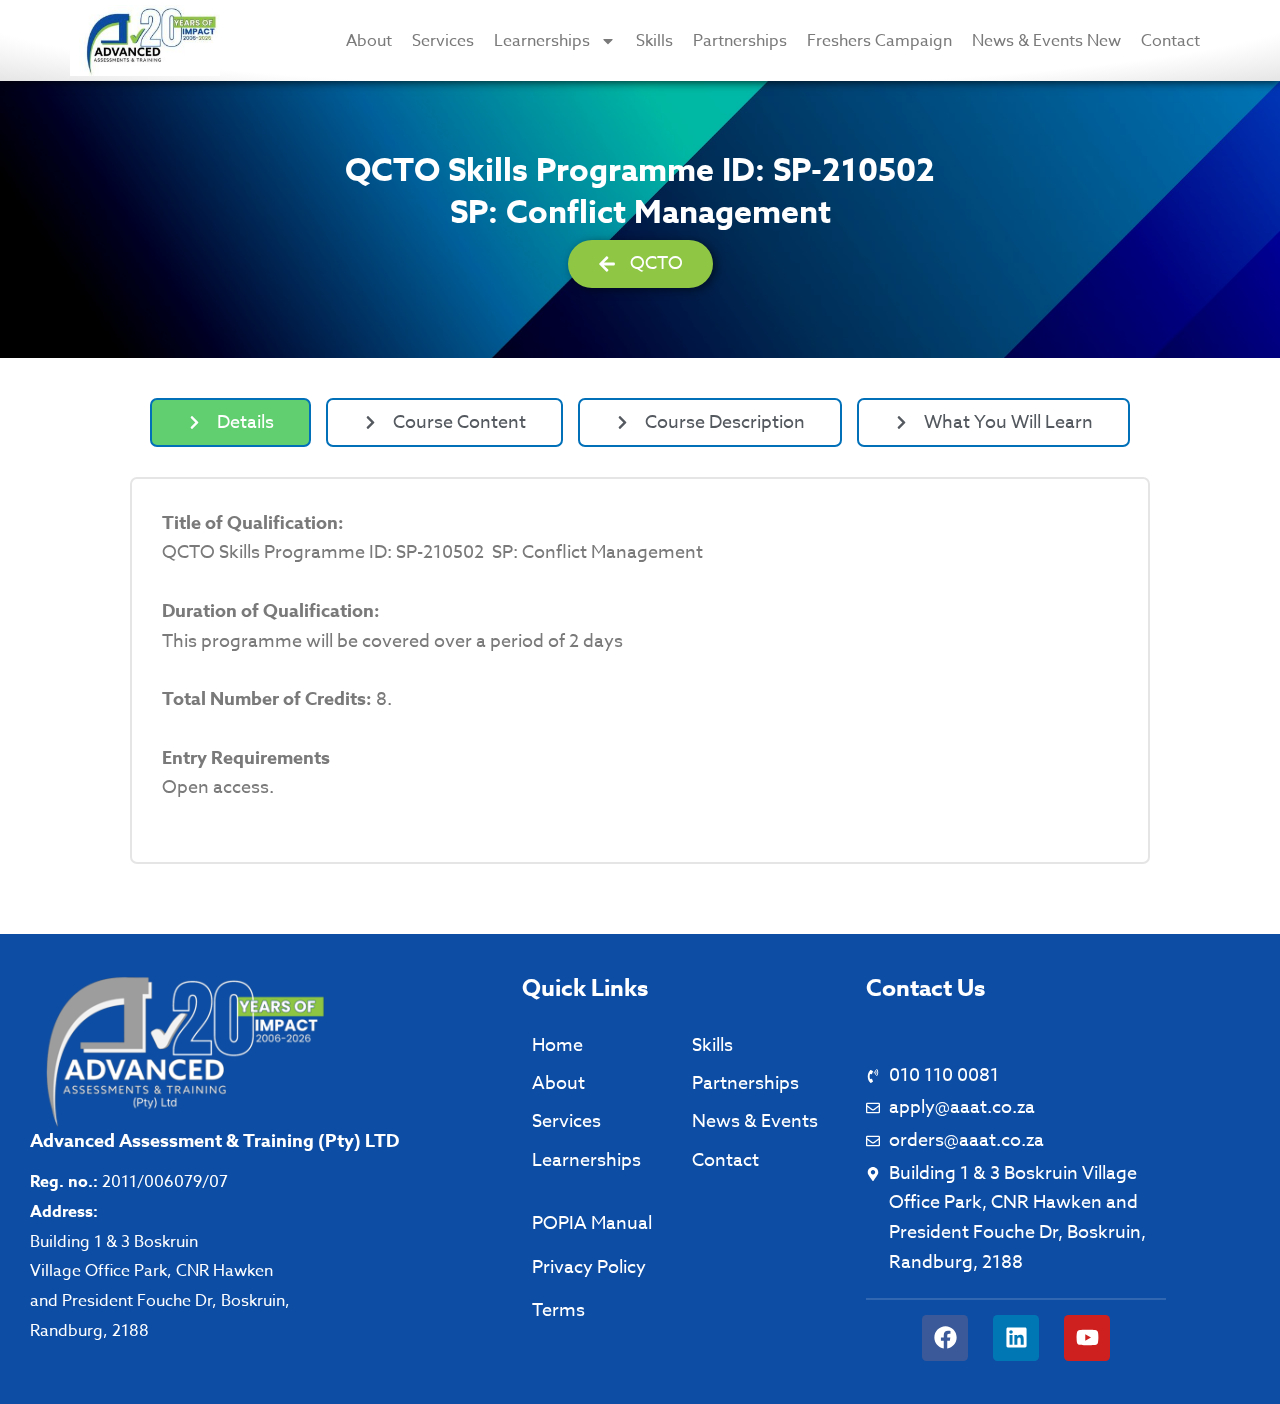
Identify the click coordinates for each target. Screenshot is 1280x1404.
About (369, 41)
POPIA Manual (592, 1223)
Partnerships (740, 41)
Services (443, 41)
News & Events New (1046, 41)
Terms (558, 1310)
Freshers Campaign (879, 41)
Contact (1170, 41)
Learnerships (542, 41)
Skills (654, 41)
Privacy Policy (589, 1267)
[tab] (230, 422)
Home (557, 1045)
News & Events (755, 1121)
